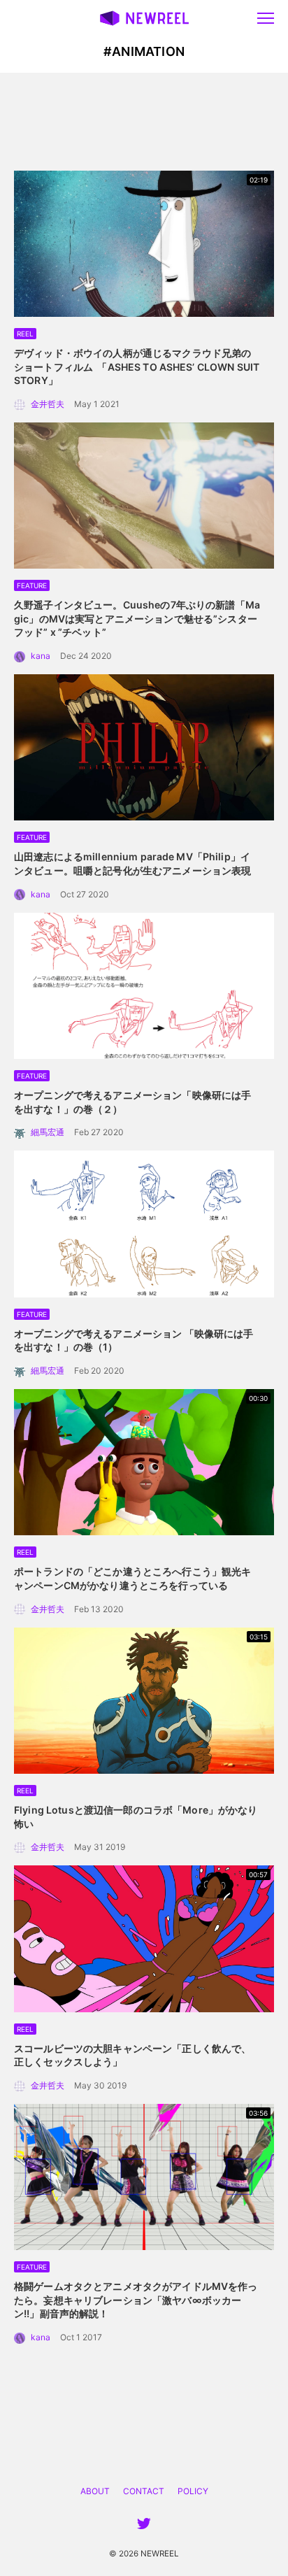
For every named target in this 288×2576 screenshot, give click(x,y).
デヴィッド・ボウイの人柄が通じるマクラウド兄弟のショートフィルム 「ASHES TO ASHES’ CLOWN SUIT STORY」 (137, 367)
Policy (193, 2491)
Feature (32, 585)
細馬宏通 (48, 1132)
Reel (25, 334)
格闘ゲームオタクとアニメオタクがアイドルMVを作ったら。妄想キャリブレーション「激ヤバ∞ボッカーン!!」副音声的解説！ (136, 2300)
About (95, 2491)
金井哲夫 (48, 404)
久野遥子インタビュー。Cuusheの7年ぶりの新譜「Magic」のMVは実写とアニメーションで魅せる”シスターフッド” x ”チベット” (137, 618)
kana (41, 656)
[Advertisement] (144, 122)
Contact (144, 2491)
